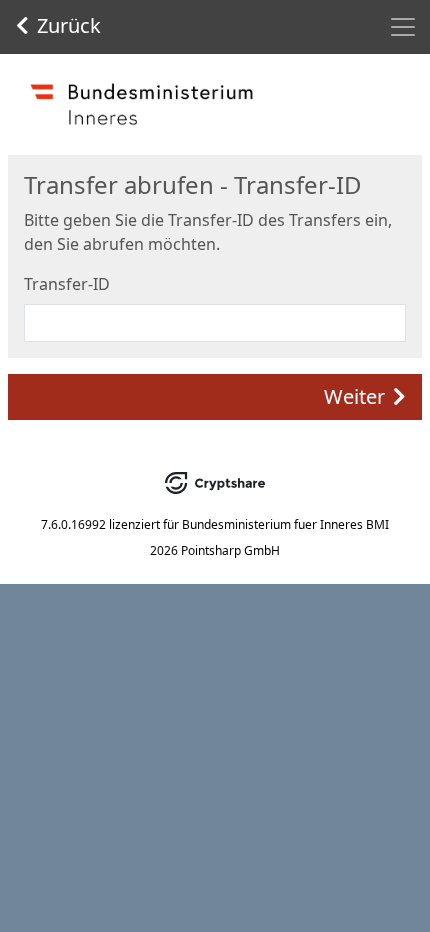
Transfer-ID (67, 284)
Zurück (69, 25)
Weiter (354, 396)
